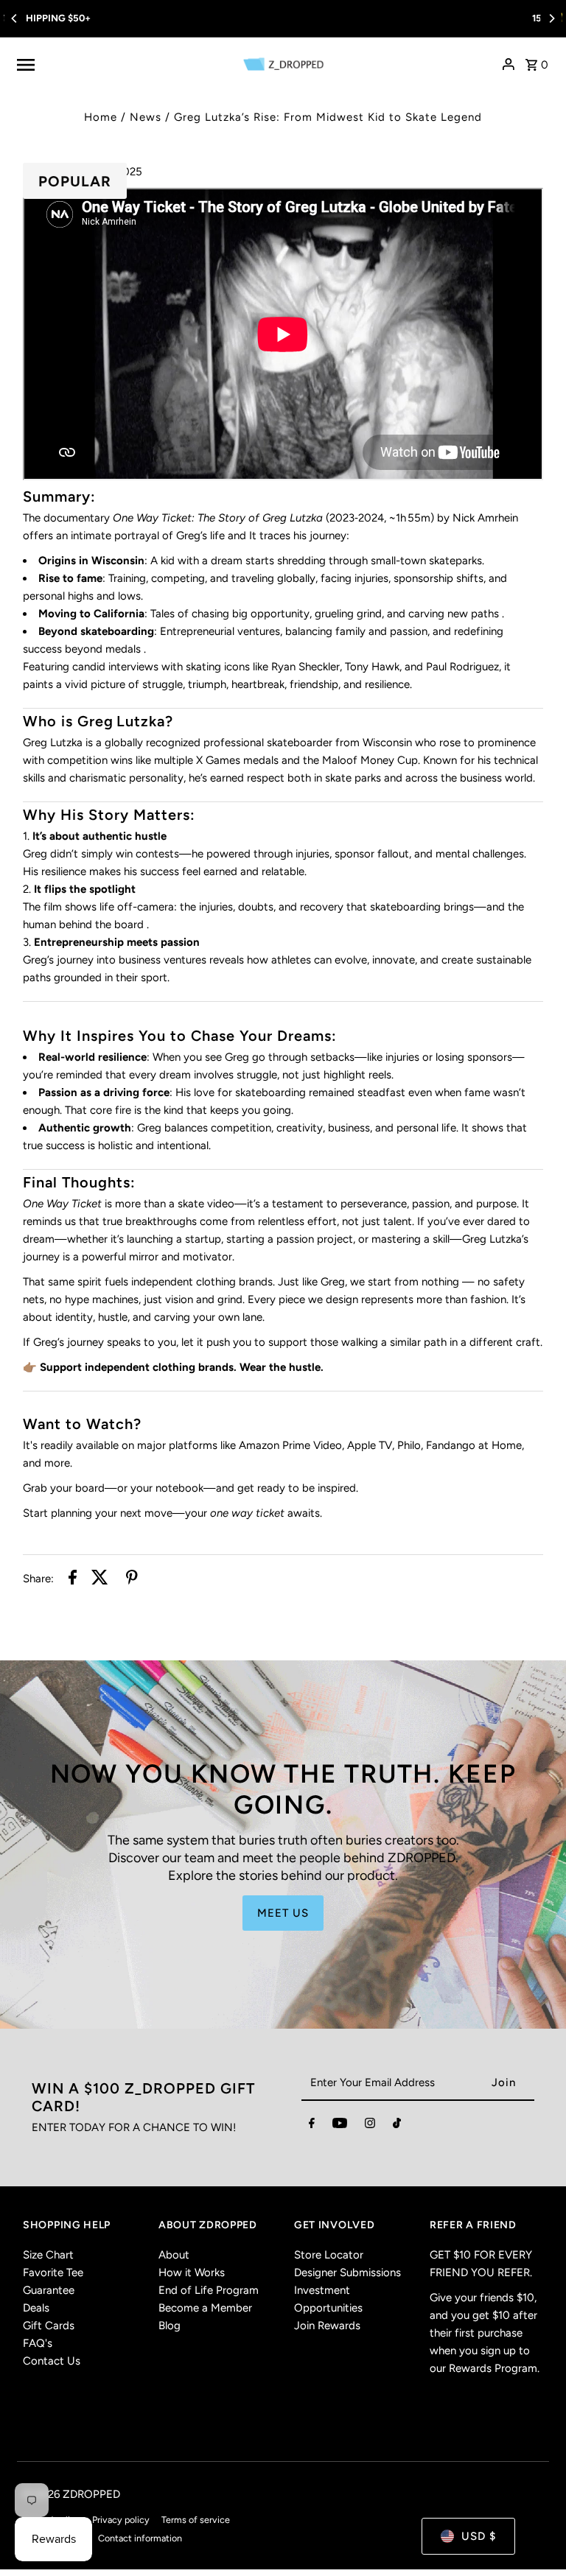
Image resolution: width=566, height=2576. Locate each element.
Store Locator (329, 2255)
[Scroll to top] (535, 2537)
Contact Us (52, 2361)
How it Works (192, 2273)
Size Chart (48, 2255)
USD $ (479, 2536)
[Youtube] (340, 2126)
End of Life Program (209, 2290)
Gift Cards (49, 2326)
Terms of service (196, 2520)
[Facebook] (312, 2126)
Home (101, 117)
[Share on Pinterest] (132, 1580)
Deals (36, 2308)
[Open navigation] (121, 64)
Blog (170, 2326)
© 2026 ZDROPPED (71, 2494)
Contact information (140, 2538)
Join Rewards (327, 2326)
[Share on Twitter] (100, 1580)
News (146, 117)
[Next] (551, 18)
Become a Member (205, 2308)
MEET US (283, 1913)
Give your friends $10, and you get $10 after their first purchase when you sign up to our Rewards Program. (485, 2333)
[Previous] (15, 18)
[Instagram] (370, 2126)
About (174, 2255)
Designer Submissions (347, 2273)
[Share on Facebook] (73, 1580)
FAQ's (38, 2343)
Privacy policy (121, 2520)
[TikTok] (397, 2126)
